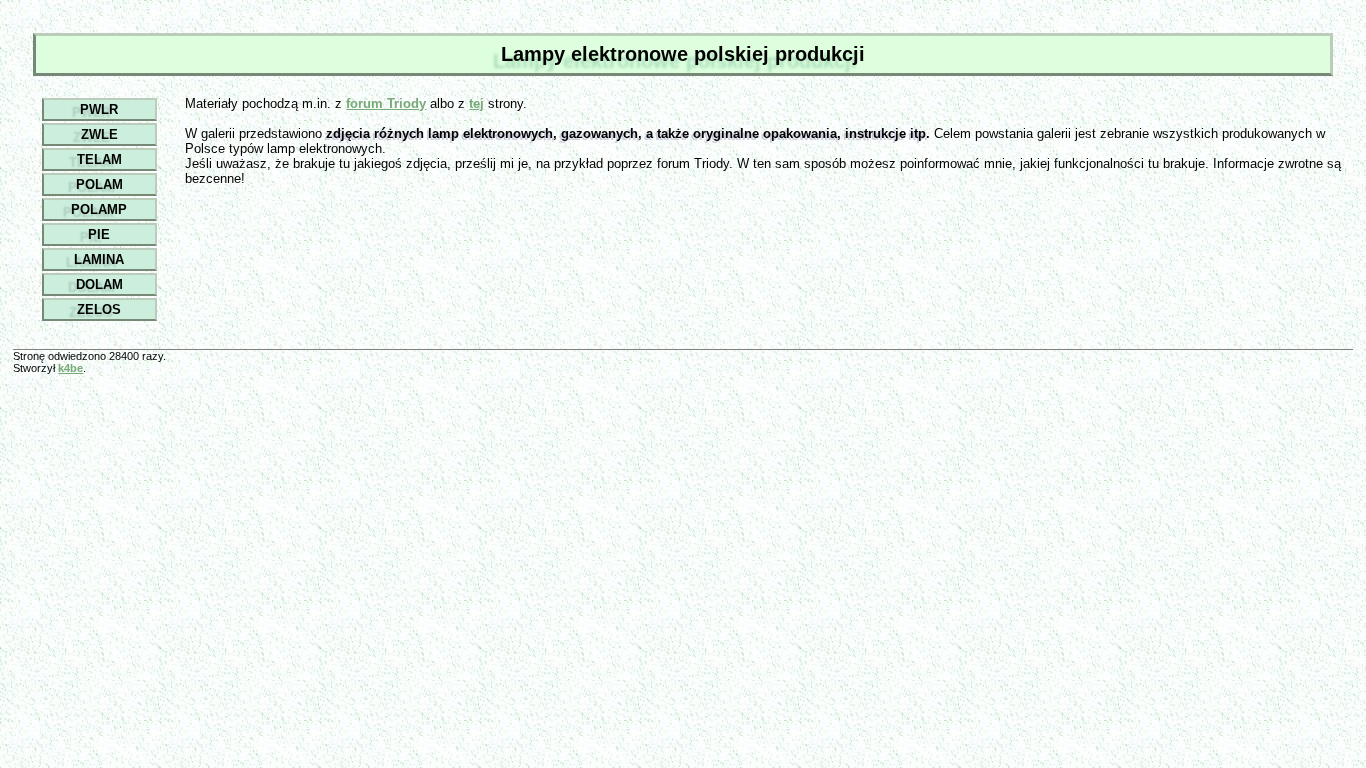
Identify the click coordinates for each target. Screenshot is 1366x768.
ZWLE (99, 134)
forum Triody (386, 103)
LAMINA (99, 259)
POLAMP (99, 209)
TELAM (99, 159)
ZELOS (99, 309)
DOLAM (99, 284)
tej (476, 103)
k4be (70, 368)
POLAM (99, 184)
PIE (99, 234)
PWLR (99, 109)
